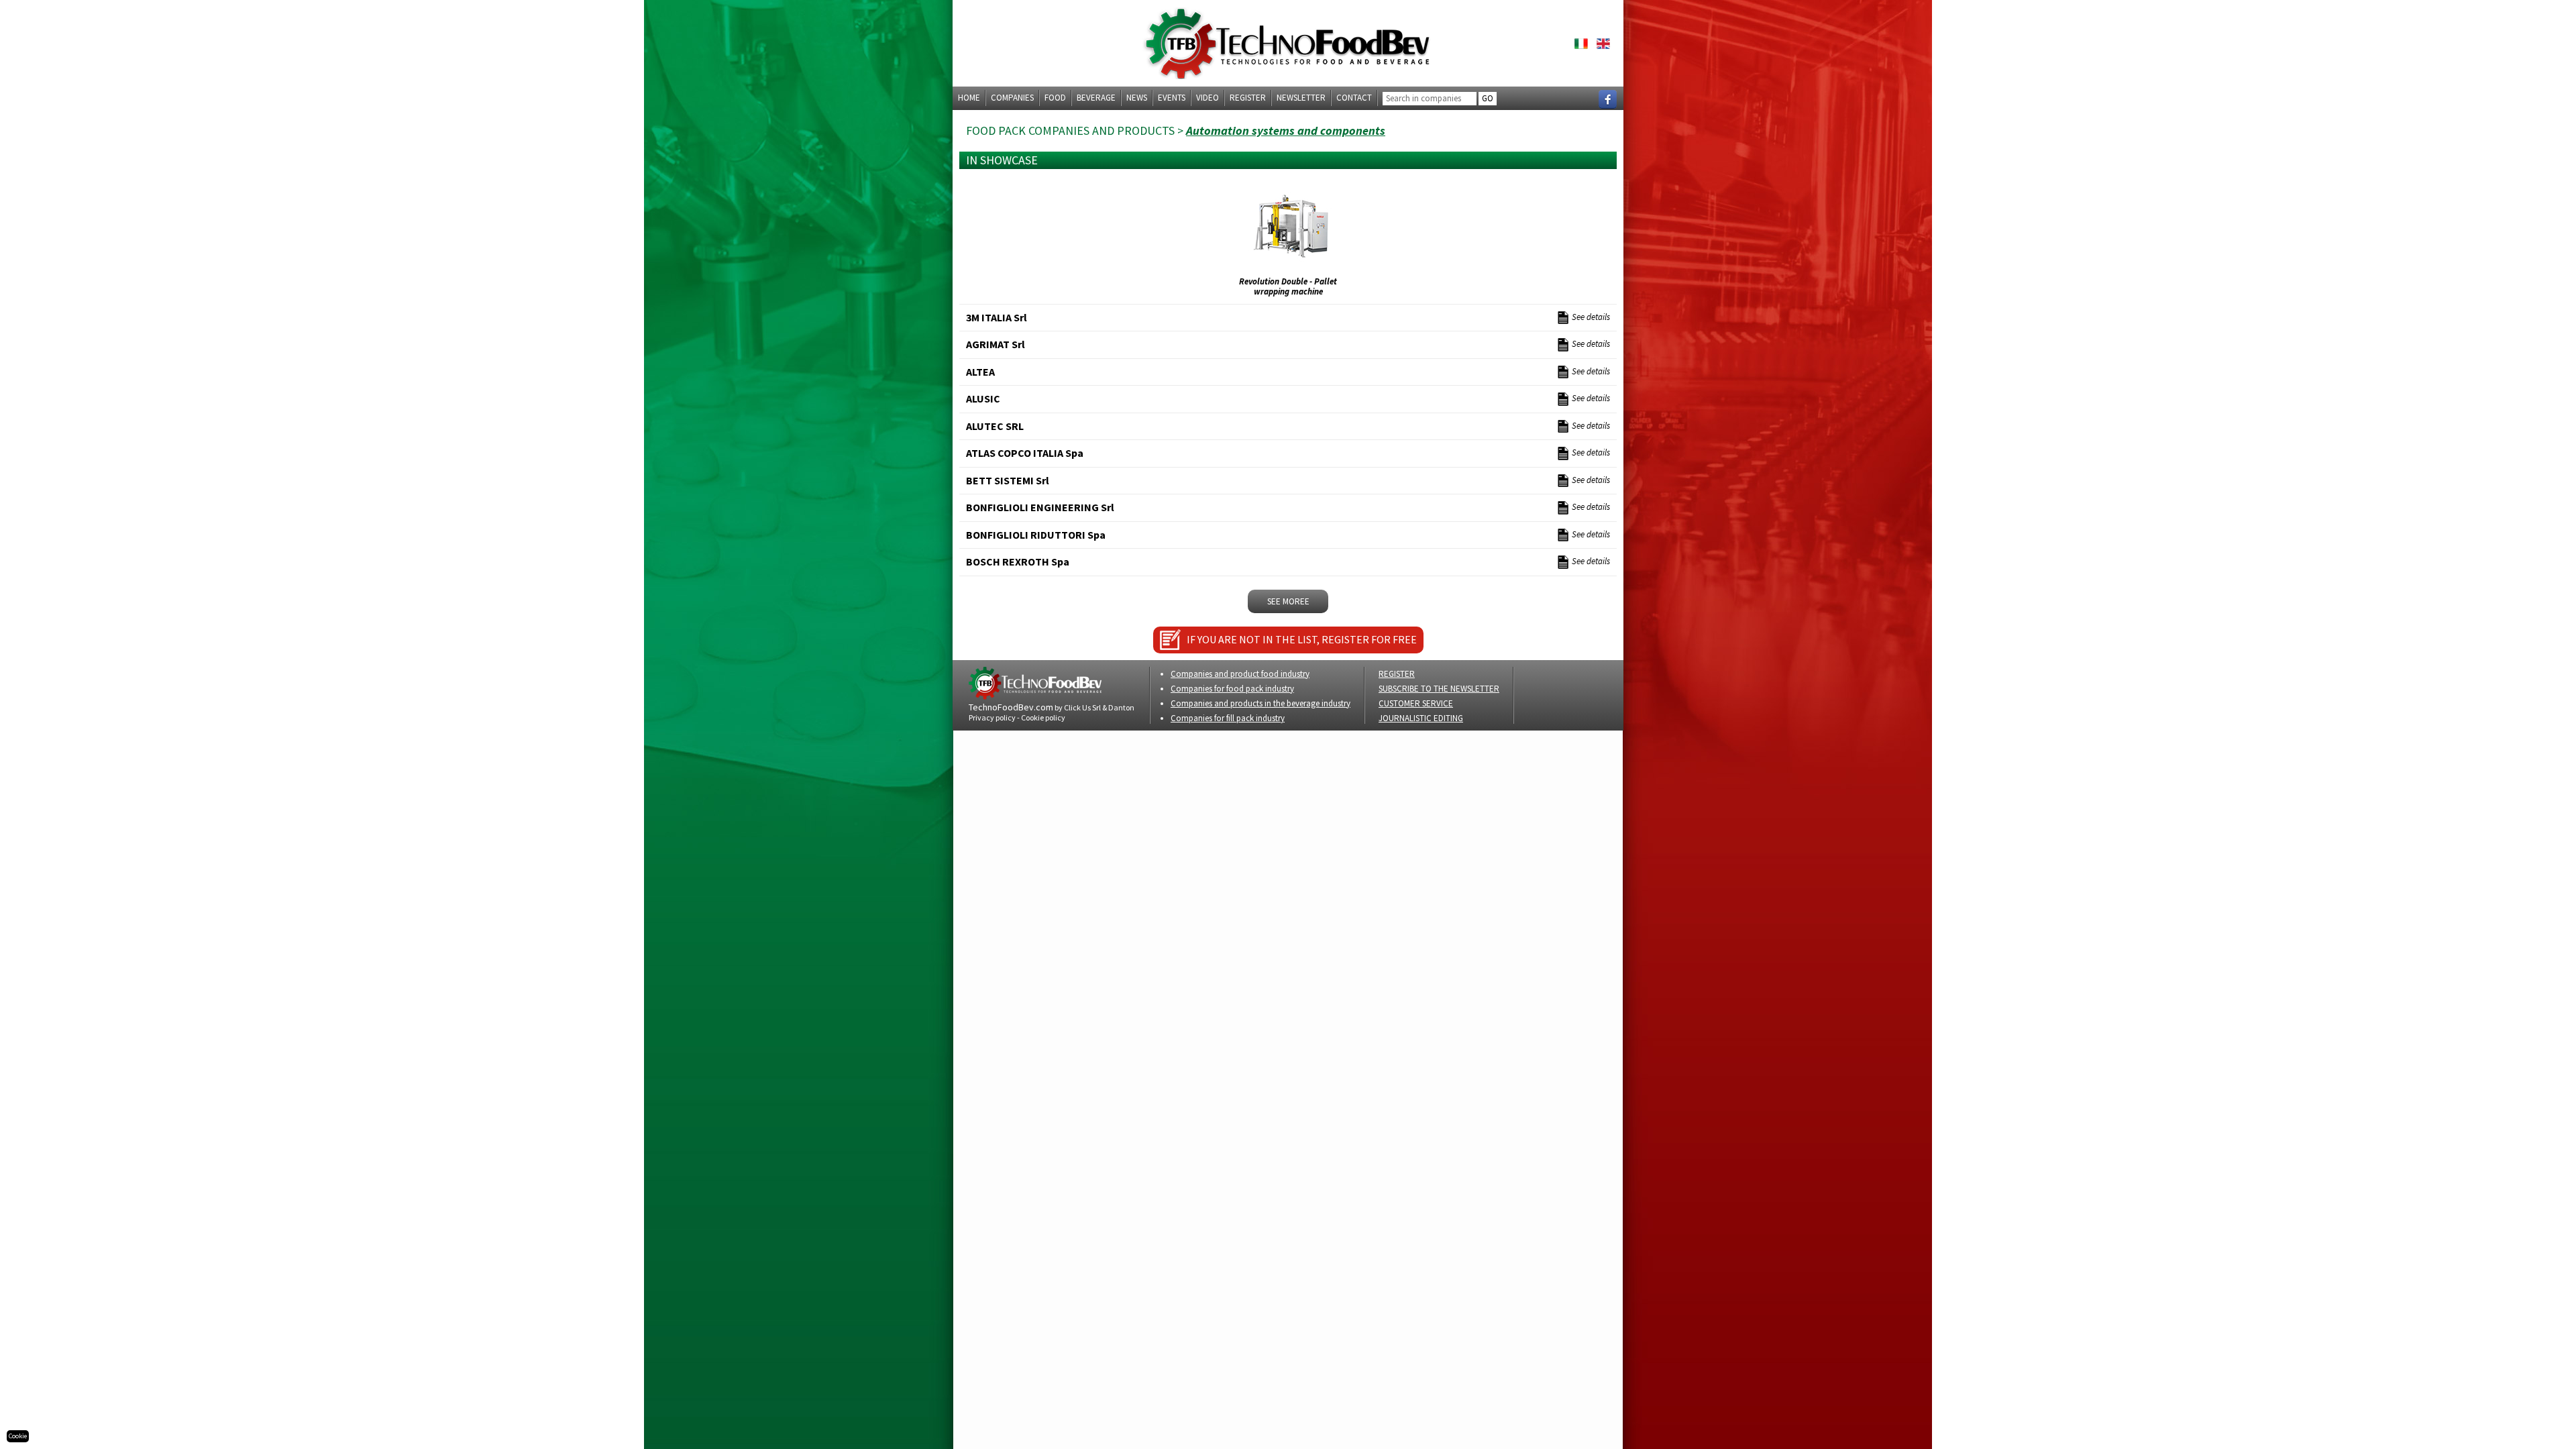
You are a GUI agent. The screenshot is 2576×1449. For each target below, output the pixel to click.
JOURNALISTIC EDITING (1421, 718)
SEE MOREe (1288, 601)
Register (1248, 98)
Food (1055, 98)
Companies (1012, 98)
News (1137, 98)
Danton (1121, 707)
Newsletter (1301, 98)
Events (1172, 98)
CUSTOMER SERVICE (1416, 703)
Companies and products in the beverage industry (1260, 703)
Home (969, 98)
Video (1207, 98)
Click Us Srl (1082, 707)
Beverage (1096, 98)
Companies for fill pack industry (1228, 718)
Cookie (18, 1436)
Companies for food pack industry (1232, 689)
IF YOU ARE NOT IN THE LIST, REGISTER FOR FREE (1302, 639)
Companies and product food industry (1240, 674)
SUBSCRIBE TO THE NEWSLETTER (1439, 689)
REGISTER (1397, 674)
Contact (1354, 98)
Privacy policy (992, 717)
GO (1488, 98)
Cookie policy (1043, 717)
